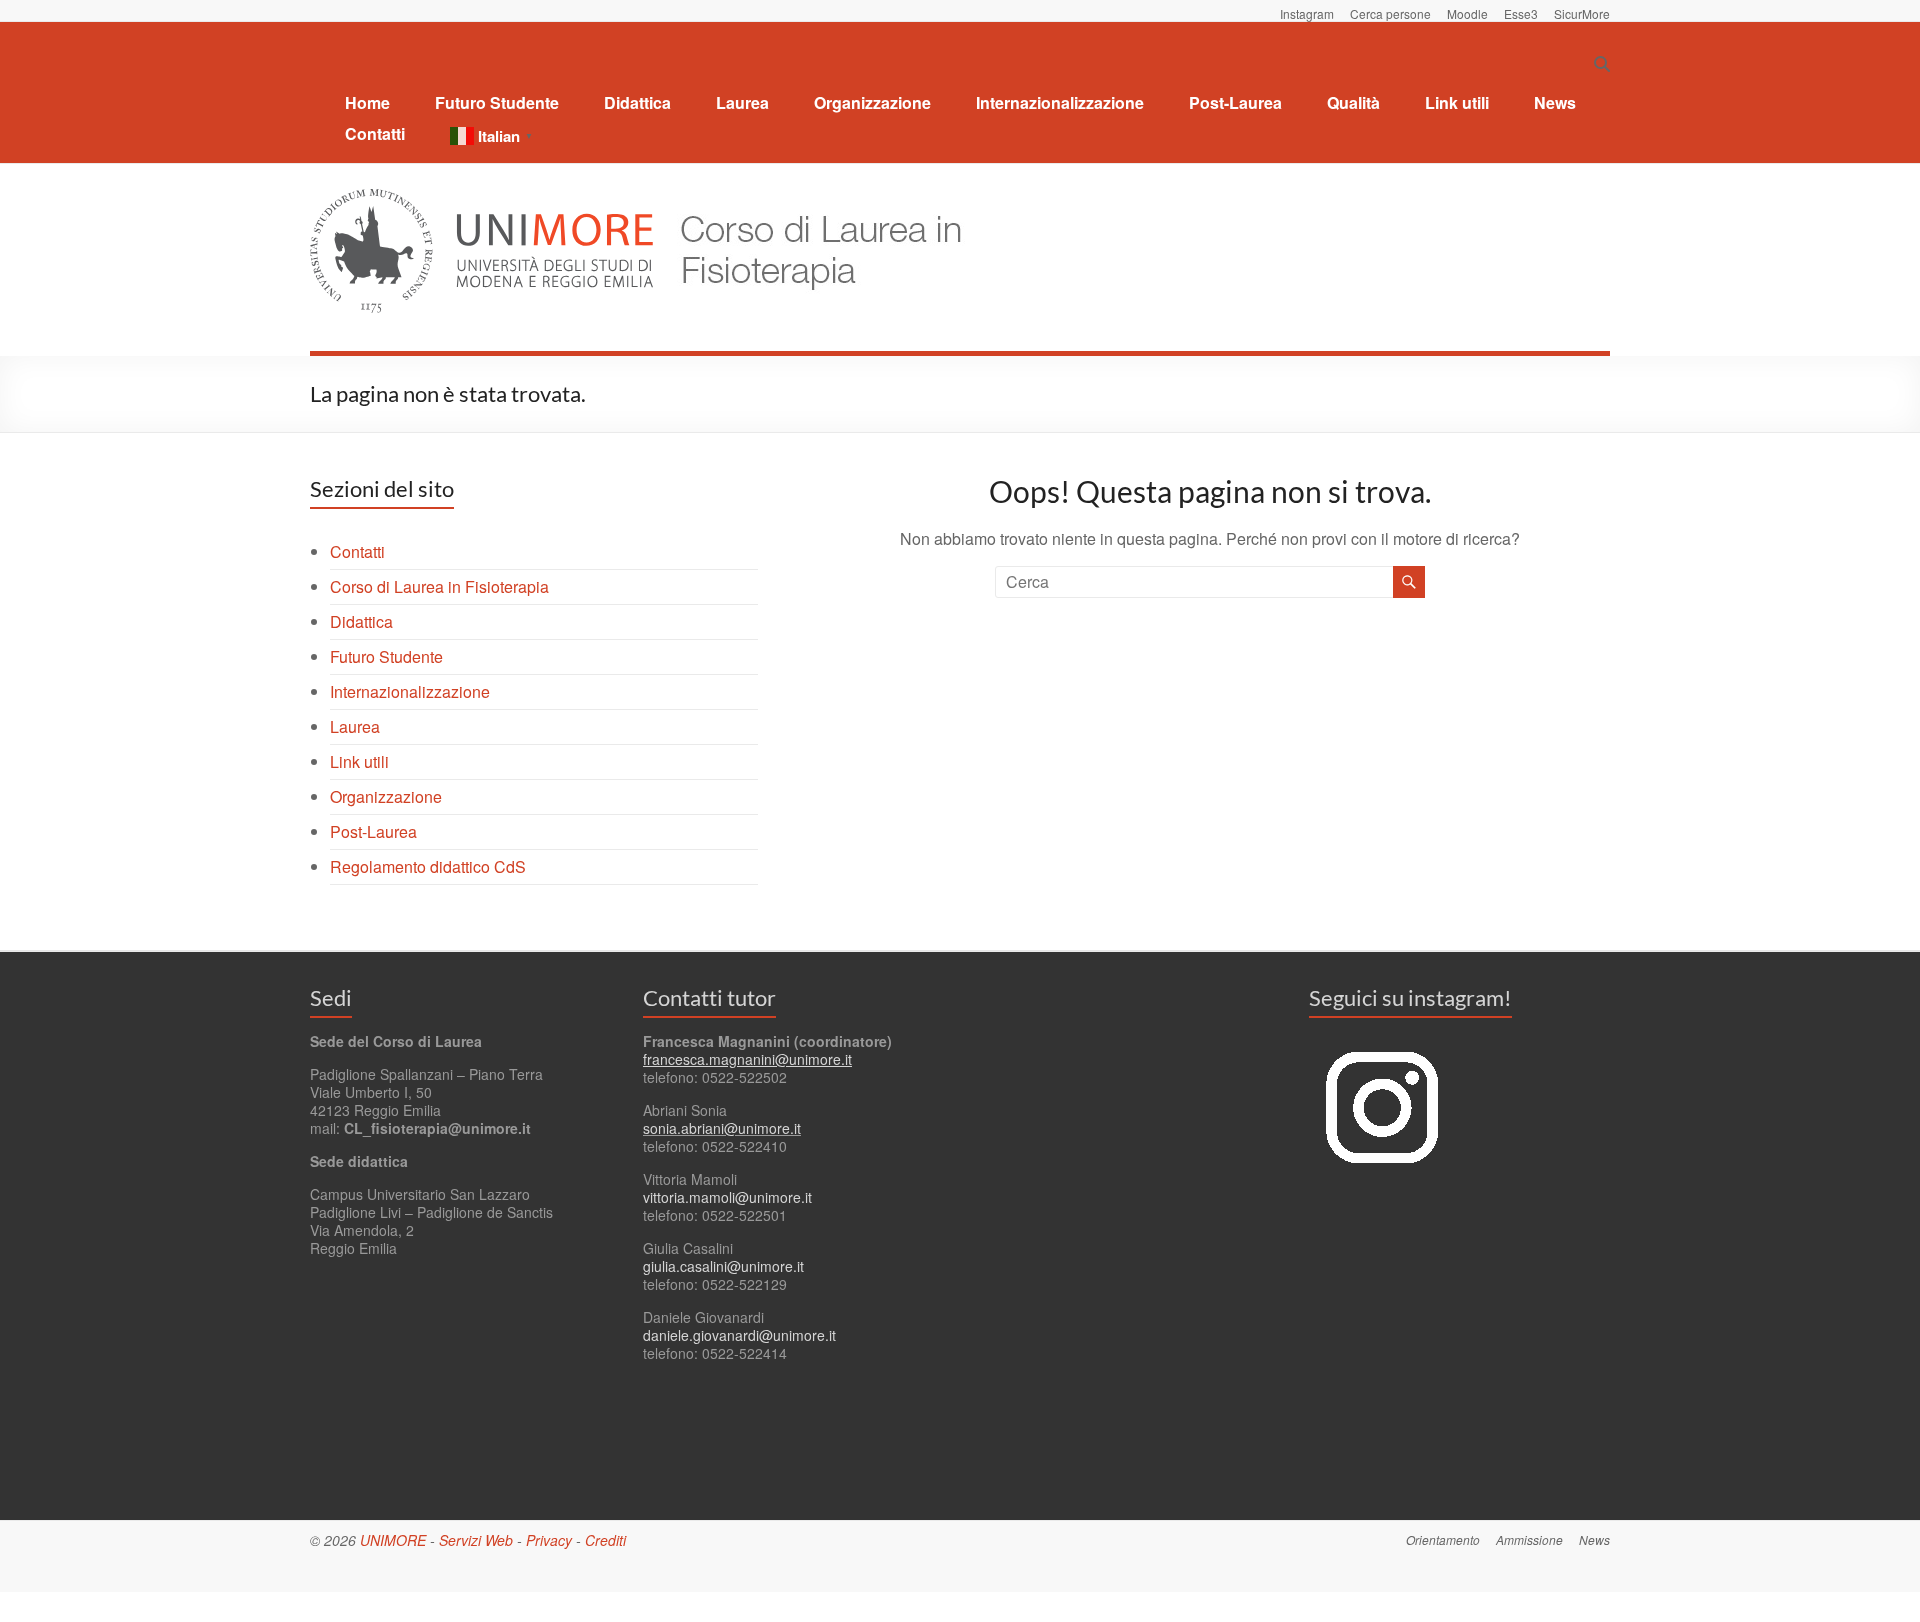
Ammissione (1529, 1539)
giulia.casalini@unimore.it (723, 1266)
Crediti (605, 1540)
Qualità (1353, 102)
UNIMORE (393, 1540)
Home (367, 102)
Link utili (1457, 102)
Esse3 (1521, 13)
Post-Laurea (1235, 102)
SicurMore (1582, 13)
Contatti (375, 133)
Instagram (1307, 13)
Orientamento (1443, 1539)
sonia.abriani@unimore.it (722, 1128)
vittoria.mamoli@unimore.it (727, 1197)
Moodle (1467, 13)
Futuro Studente (497, 102)
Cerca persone (1390, 13)
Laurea (742, 102)
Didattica (637, 102)
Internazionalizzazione (1060, 102)
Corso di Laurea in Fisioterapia (439, 586)
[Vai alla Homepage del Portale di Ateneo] (483, 200)
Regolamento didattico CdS (428, 866)
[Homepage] (811, 200)
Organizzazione (872, 102)
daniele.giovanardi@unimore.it (739, 1335)
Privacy (549, 1540)
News (1555, 102)
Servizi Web (476, 1540)
